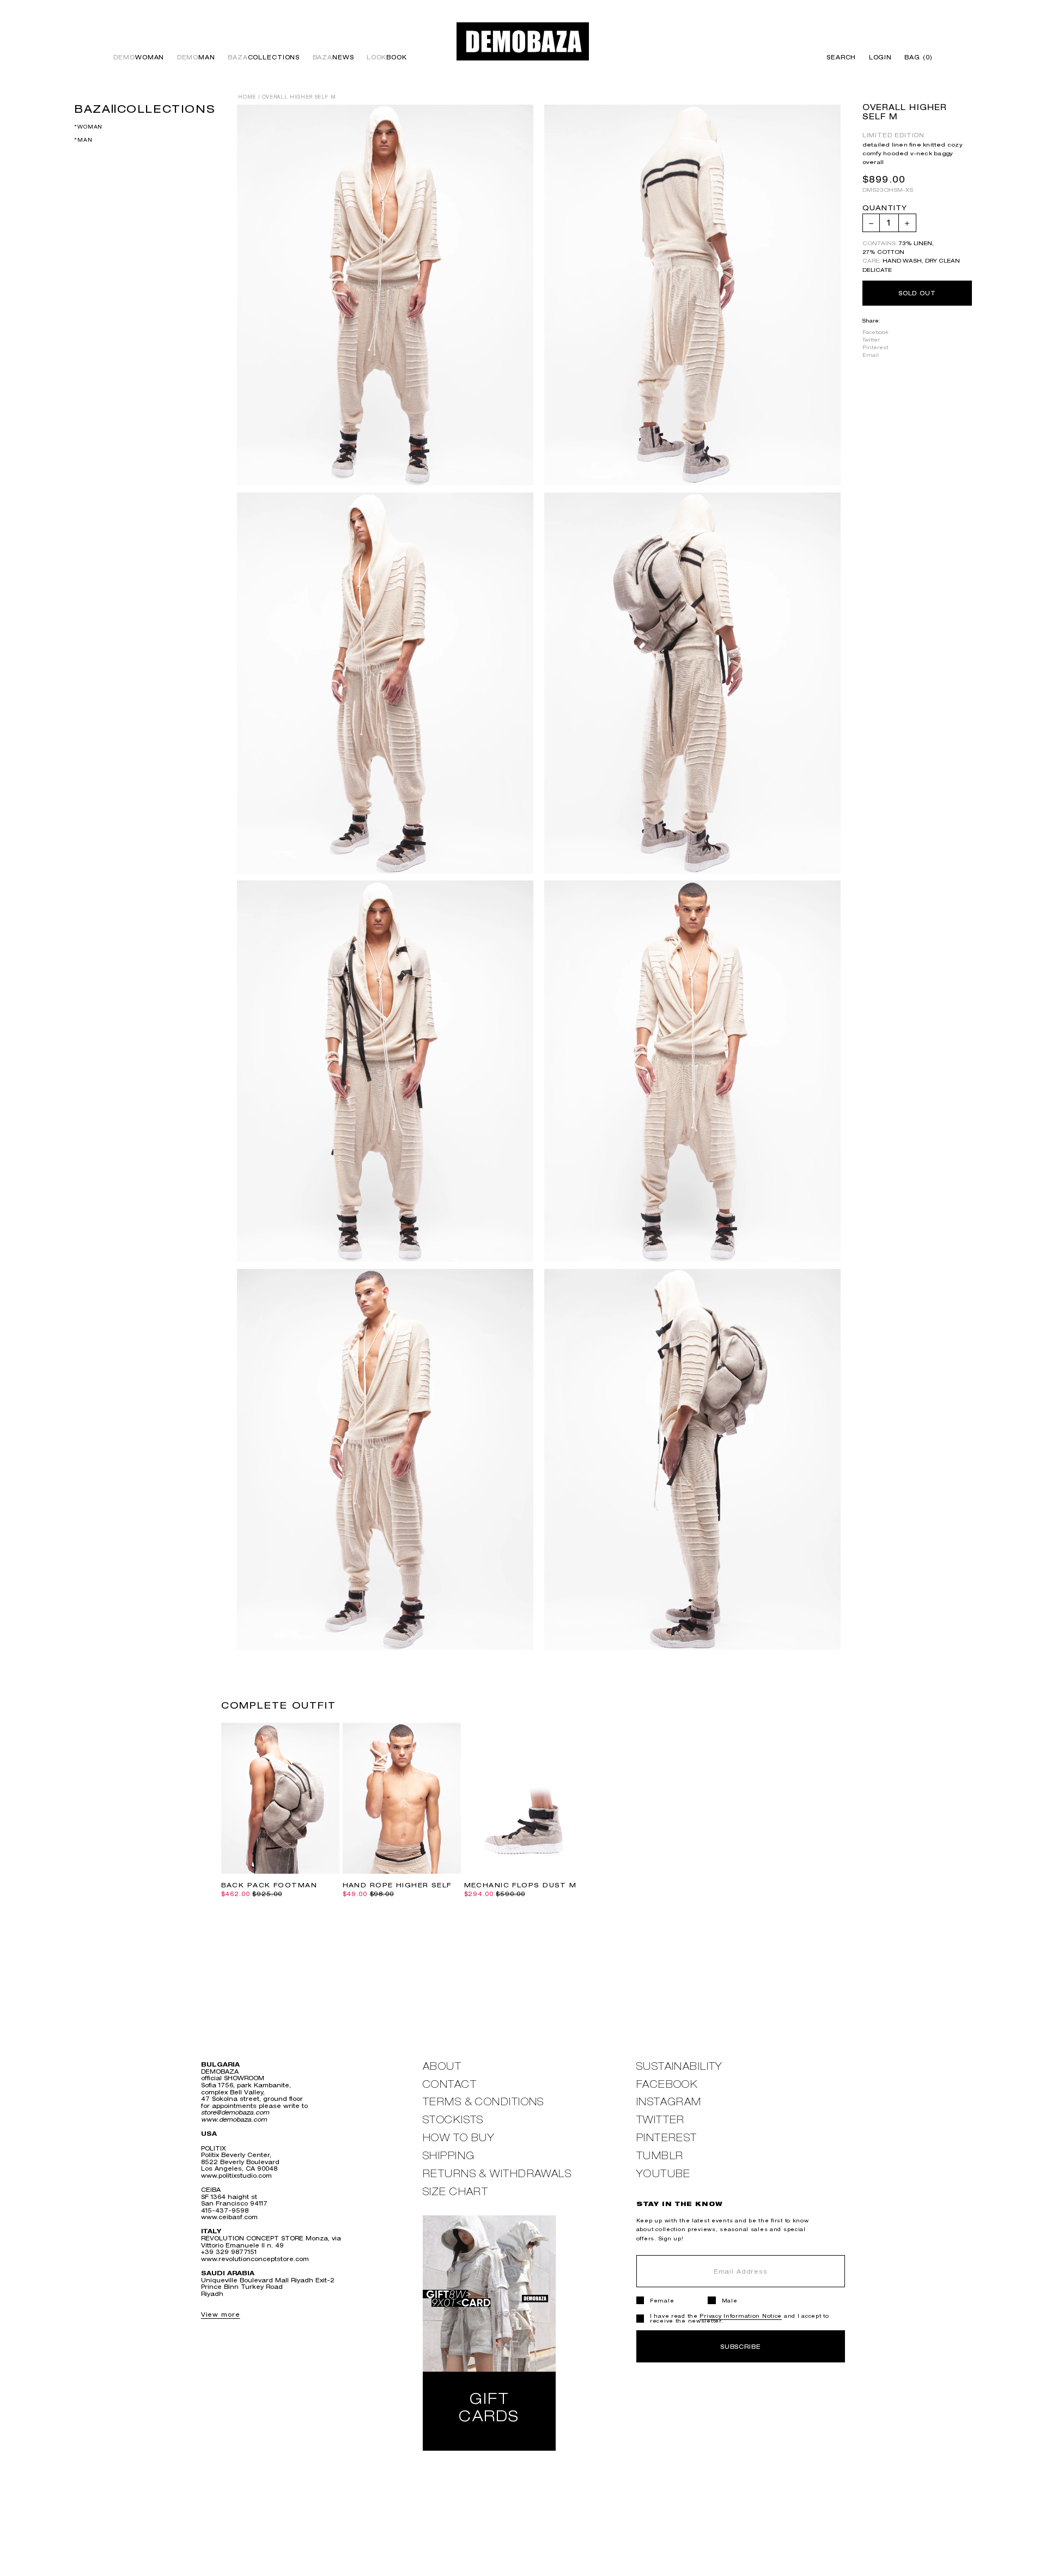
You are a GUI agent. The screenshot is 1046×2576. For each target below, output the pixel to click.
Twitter (871, 340)
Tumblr (660, 2156)
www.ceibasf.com (229, 2217)
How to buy (459, 2138)
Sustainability (680, 2066)
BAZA (264, 57)
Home (247, 97)
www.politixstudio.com (236, 2175)
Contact (450, 2084)
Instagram (669, 2102)
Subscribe (741, 2346)
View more (221, 2314)
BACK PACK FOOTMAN (269, 1885)
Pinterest (875, 348)
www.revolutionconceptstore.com (255, 2259)
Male (730, 2301)
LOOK (387, 57)
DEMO (139, 57)
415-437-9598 (225, 2210)
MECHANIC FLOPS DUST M (521, 1885)
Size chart (455, 2192)
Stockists (453, 2120)
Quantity (885, 209)
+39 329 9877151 (229, 2252)
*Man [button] (83, 140)
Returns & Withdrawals (497, 2174)
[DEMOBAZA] (523, 41)
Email (871, 356)
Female (662, 2301)
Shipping (449, 2156)
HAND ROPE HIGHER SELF (397, 1885)
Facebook (875, 332)
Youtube (664, 2174)
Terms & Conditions (484, 2102)
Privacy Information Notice (741, 2316)
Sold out (917, 293)
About (442, 2066)
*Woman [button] (88, 127)
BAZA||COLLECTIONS (145, 108)
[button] (916, 57)
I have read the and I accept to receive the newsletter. (740, 2318)
